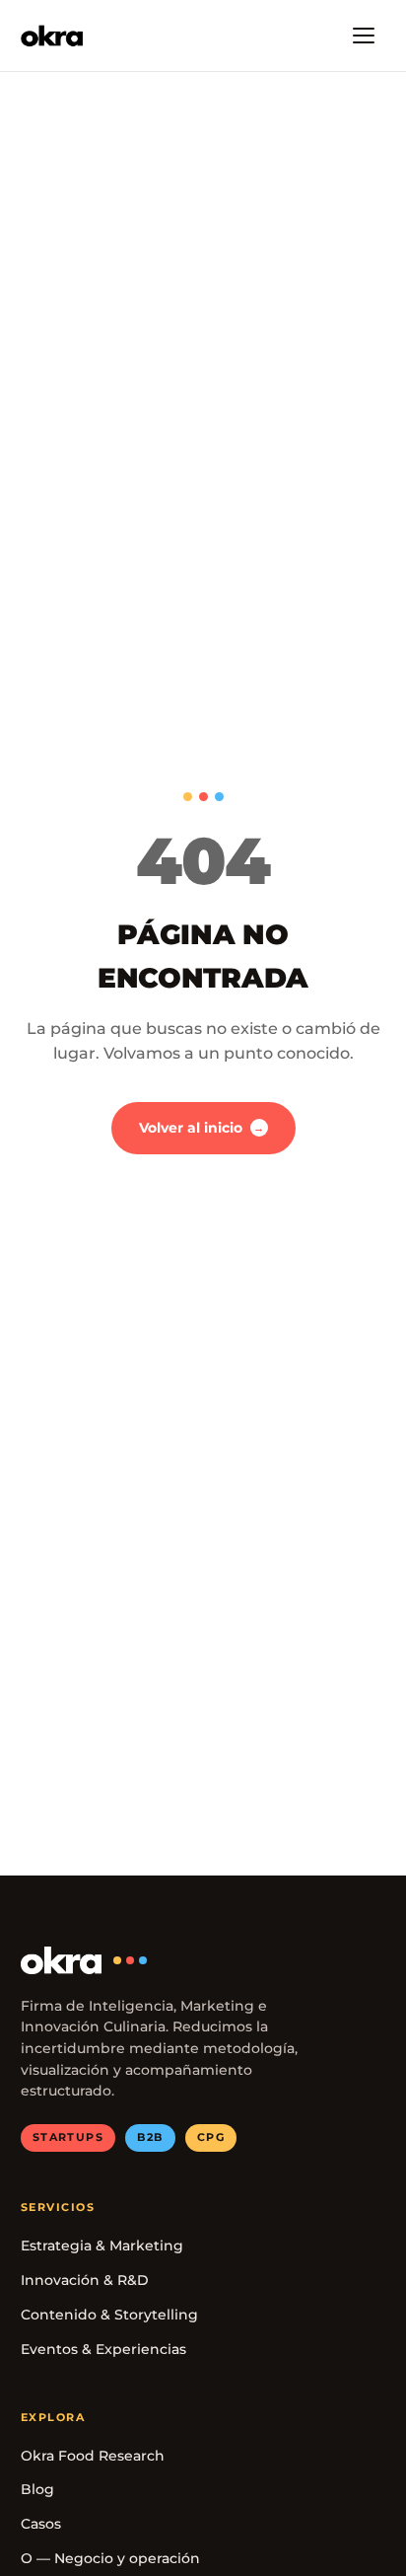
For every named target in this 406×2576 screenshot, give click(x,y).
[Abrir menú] (364, 36)
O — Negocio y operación (110, 2558)
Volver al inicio (202, 1128)
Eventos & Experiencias (103, 2349)
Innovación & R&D (85, 2280)
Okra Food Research (93, 2456)
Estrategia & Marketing (102, 2245)
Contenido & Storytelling (109, 2315)
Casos (41, 2524)
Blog (37, 2489)
